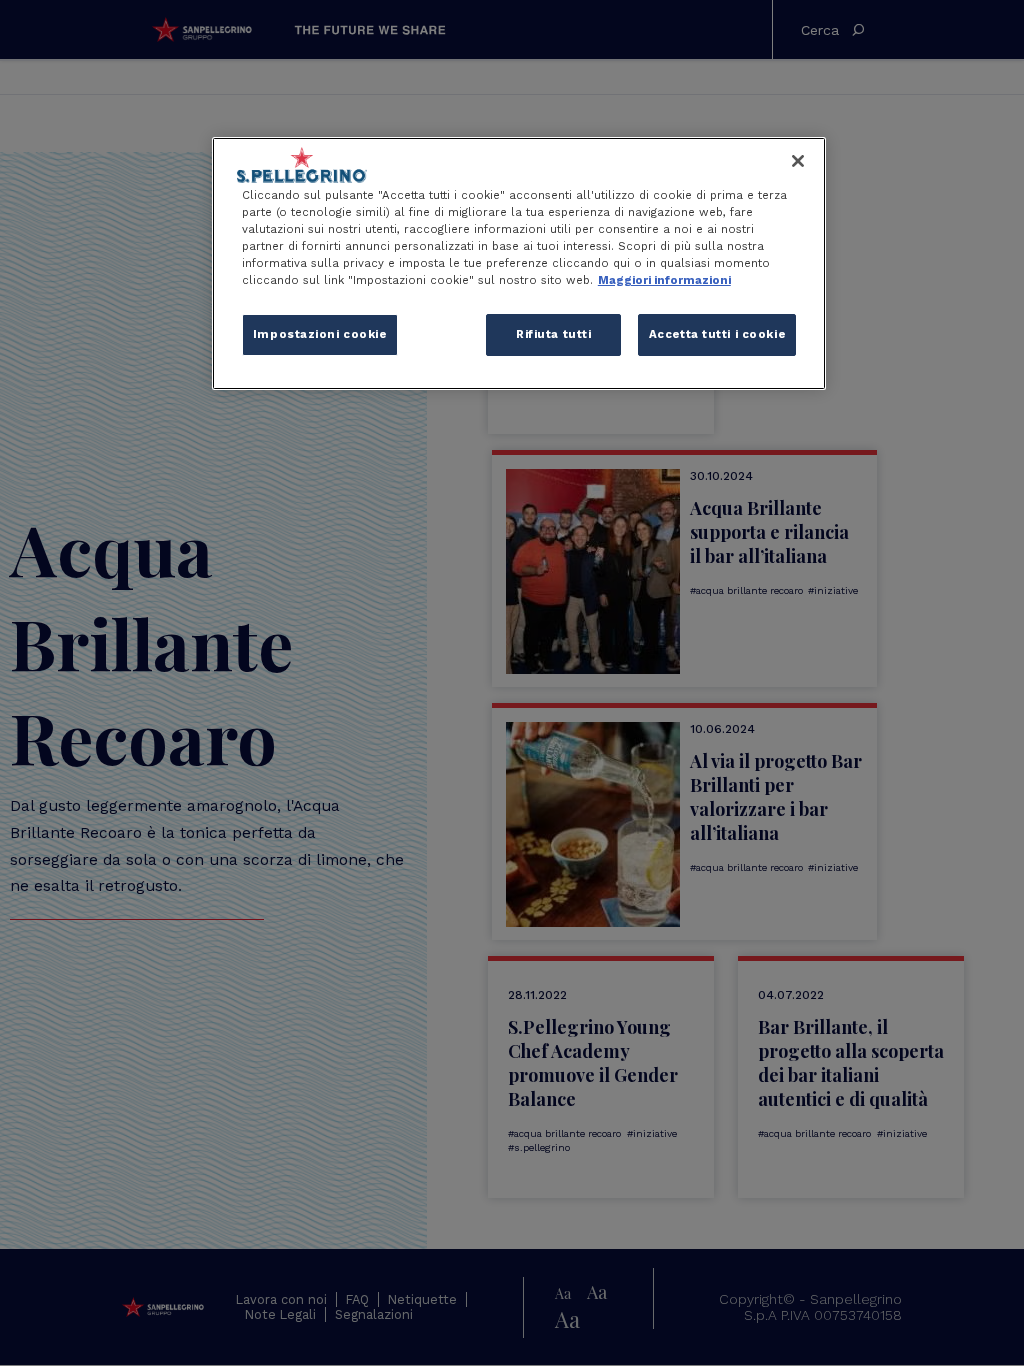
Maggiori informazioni (664, 280)
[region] (519, 263)
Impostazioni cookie (320, 334)
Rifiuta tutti (553, 334)
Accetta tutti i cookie (717, 334)
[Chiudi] (798, 161)
